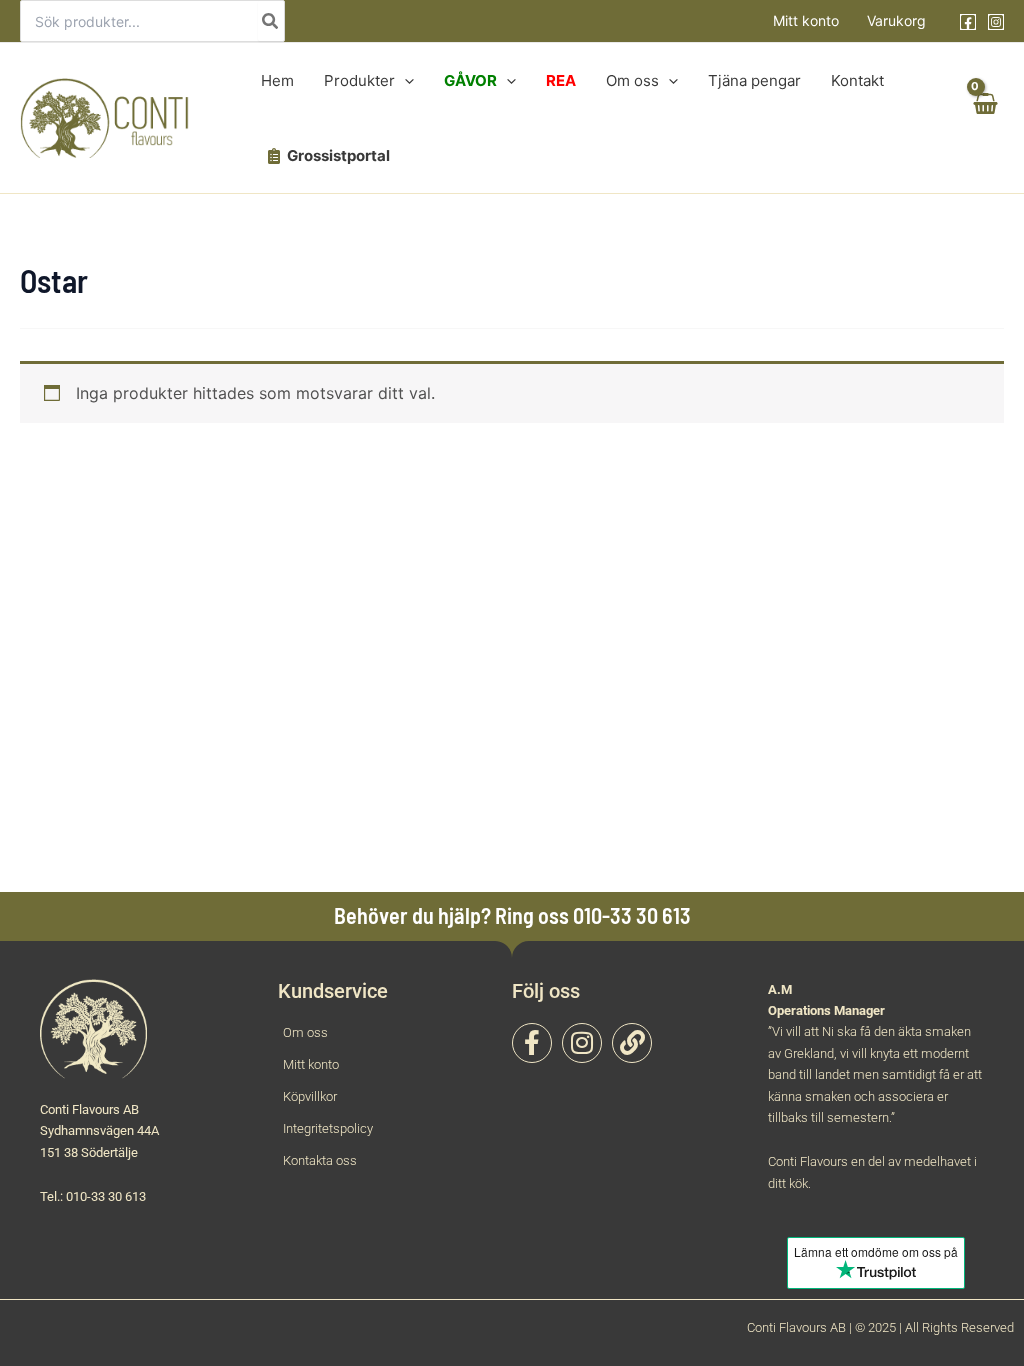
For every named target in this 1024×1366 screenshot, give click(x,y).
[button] (404, 80)
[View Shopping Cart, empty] (984, 118)
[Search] (271, 21)
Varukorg (896, 20)
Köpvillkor (310, 1096)
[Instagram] (996, 22)
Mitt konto (806, 20)
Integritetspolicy (328, 1128)
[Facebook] (968, 22)
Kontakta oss (320, 1160)
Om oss (305, 1032)
